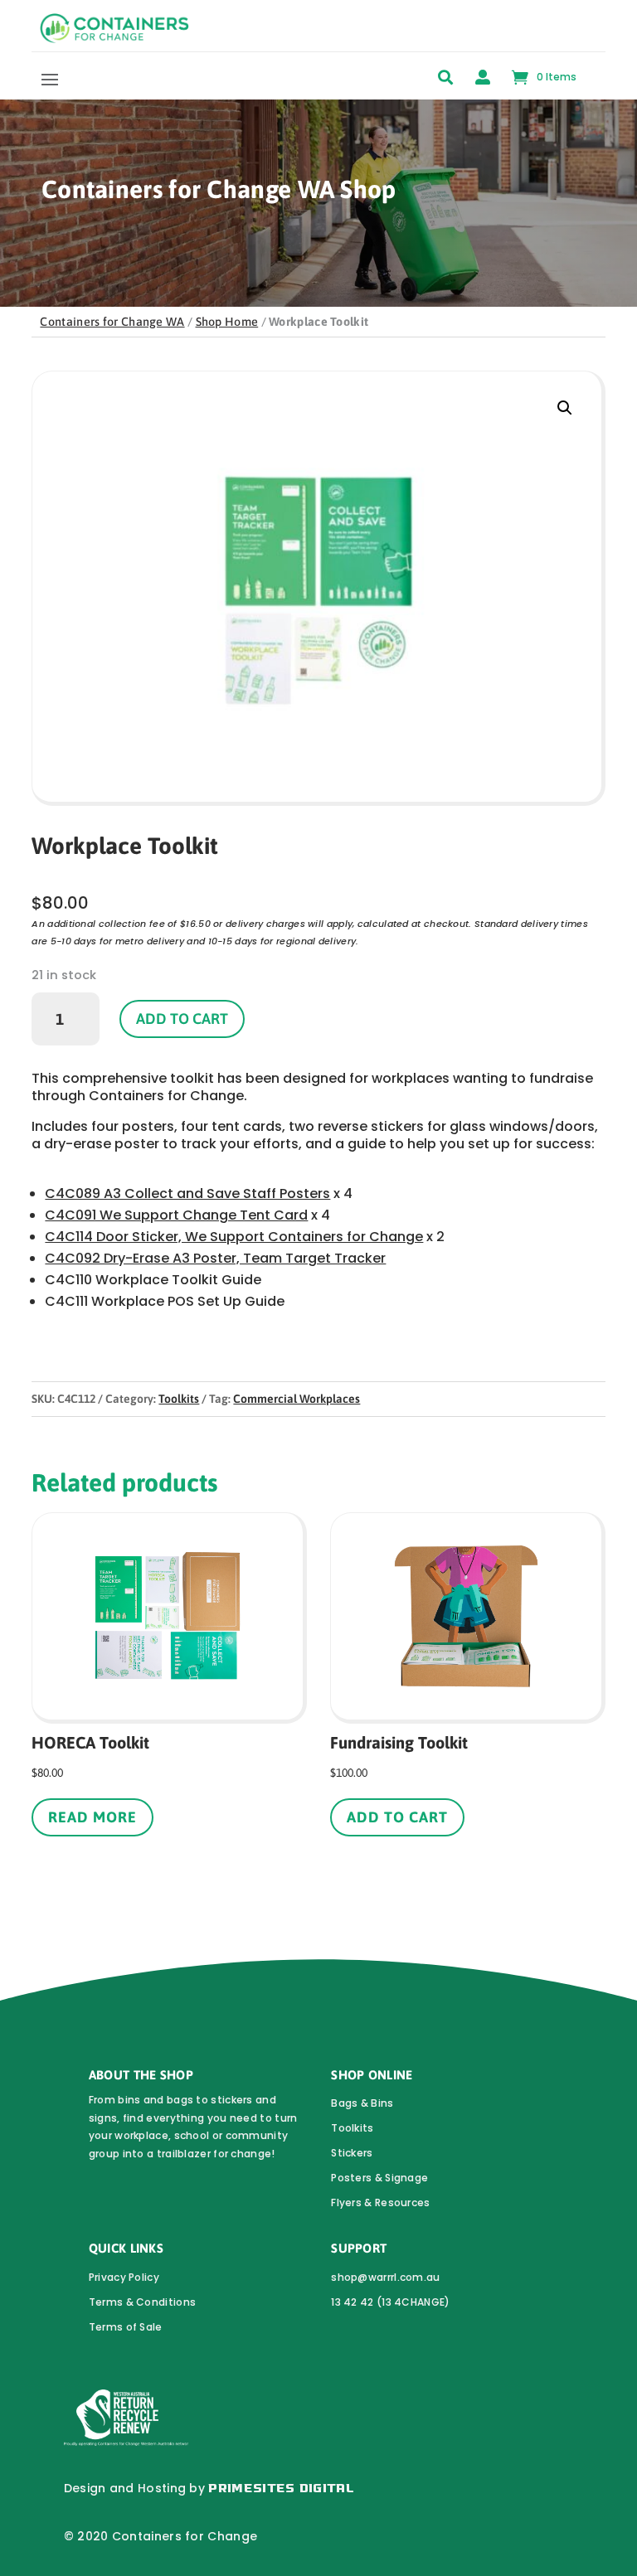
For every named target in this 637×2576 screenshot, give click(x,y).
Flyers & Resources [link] (380, 2202)
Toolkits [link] (179, 1399)
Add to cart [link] (397, 1817)
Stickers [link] (352, 2153)
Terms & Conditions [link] (142, 2302)
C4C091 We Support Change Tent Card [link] (176, 1215)
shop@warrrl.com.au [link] (385, 2277)
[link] (114, 39)
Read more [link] (92, 1817)
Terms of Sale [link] (126, 2327)
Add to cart (182, 1019)
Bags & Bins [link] (362, 2103)
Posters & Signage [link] (379, 2178)
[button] (50, 79)
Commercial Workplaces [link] (297, 1399)
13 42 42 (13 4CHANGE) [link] (390, 2302)
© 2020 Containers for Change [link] (160, 2536)
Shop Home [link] (227, 322)
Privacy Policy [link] (124, 2277)
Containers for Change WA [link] (112, 322)
